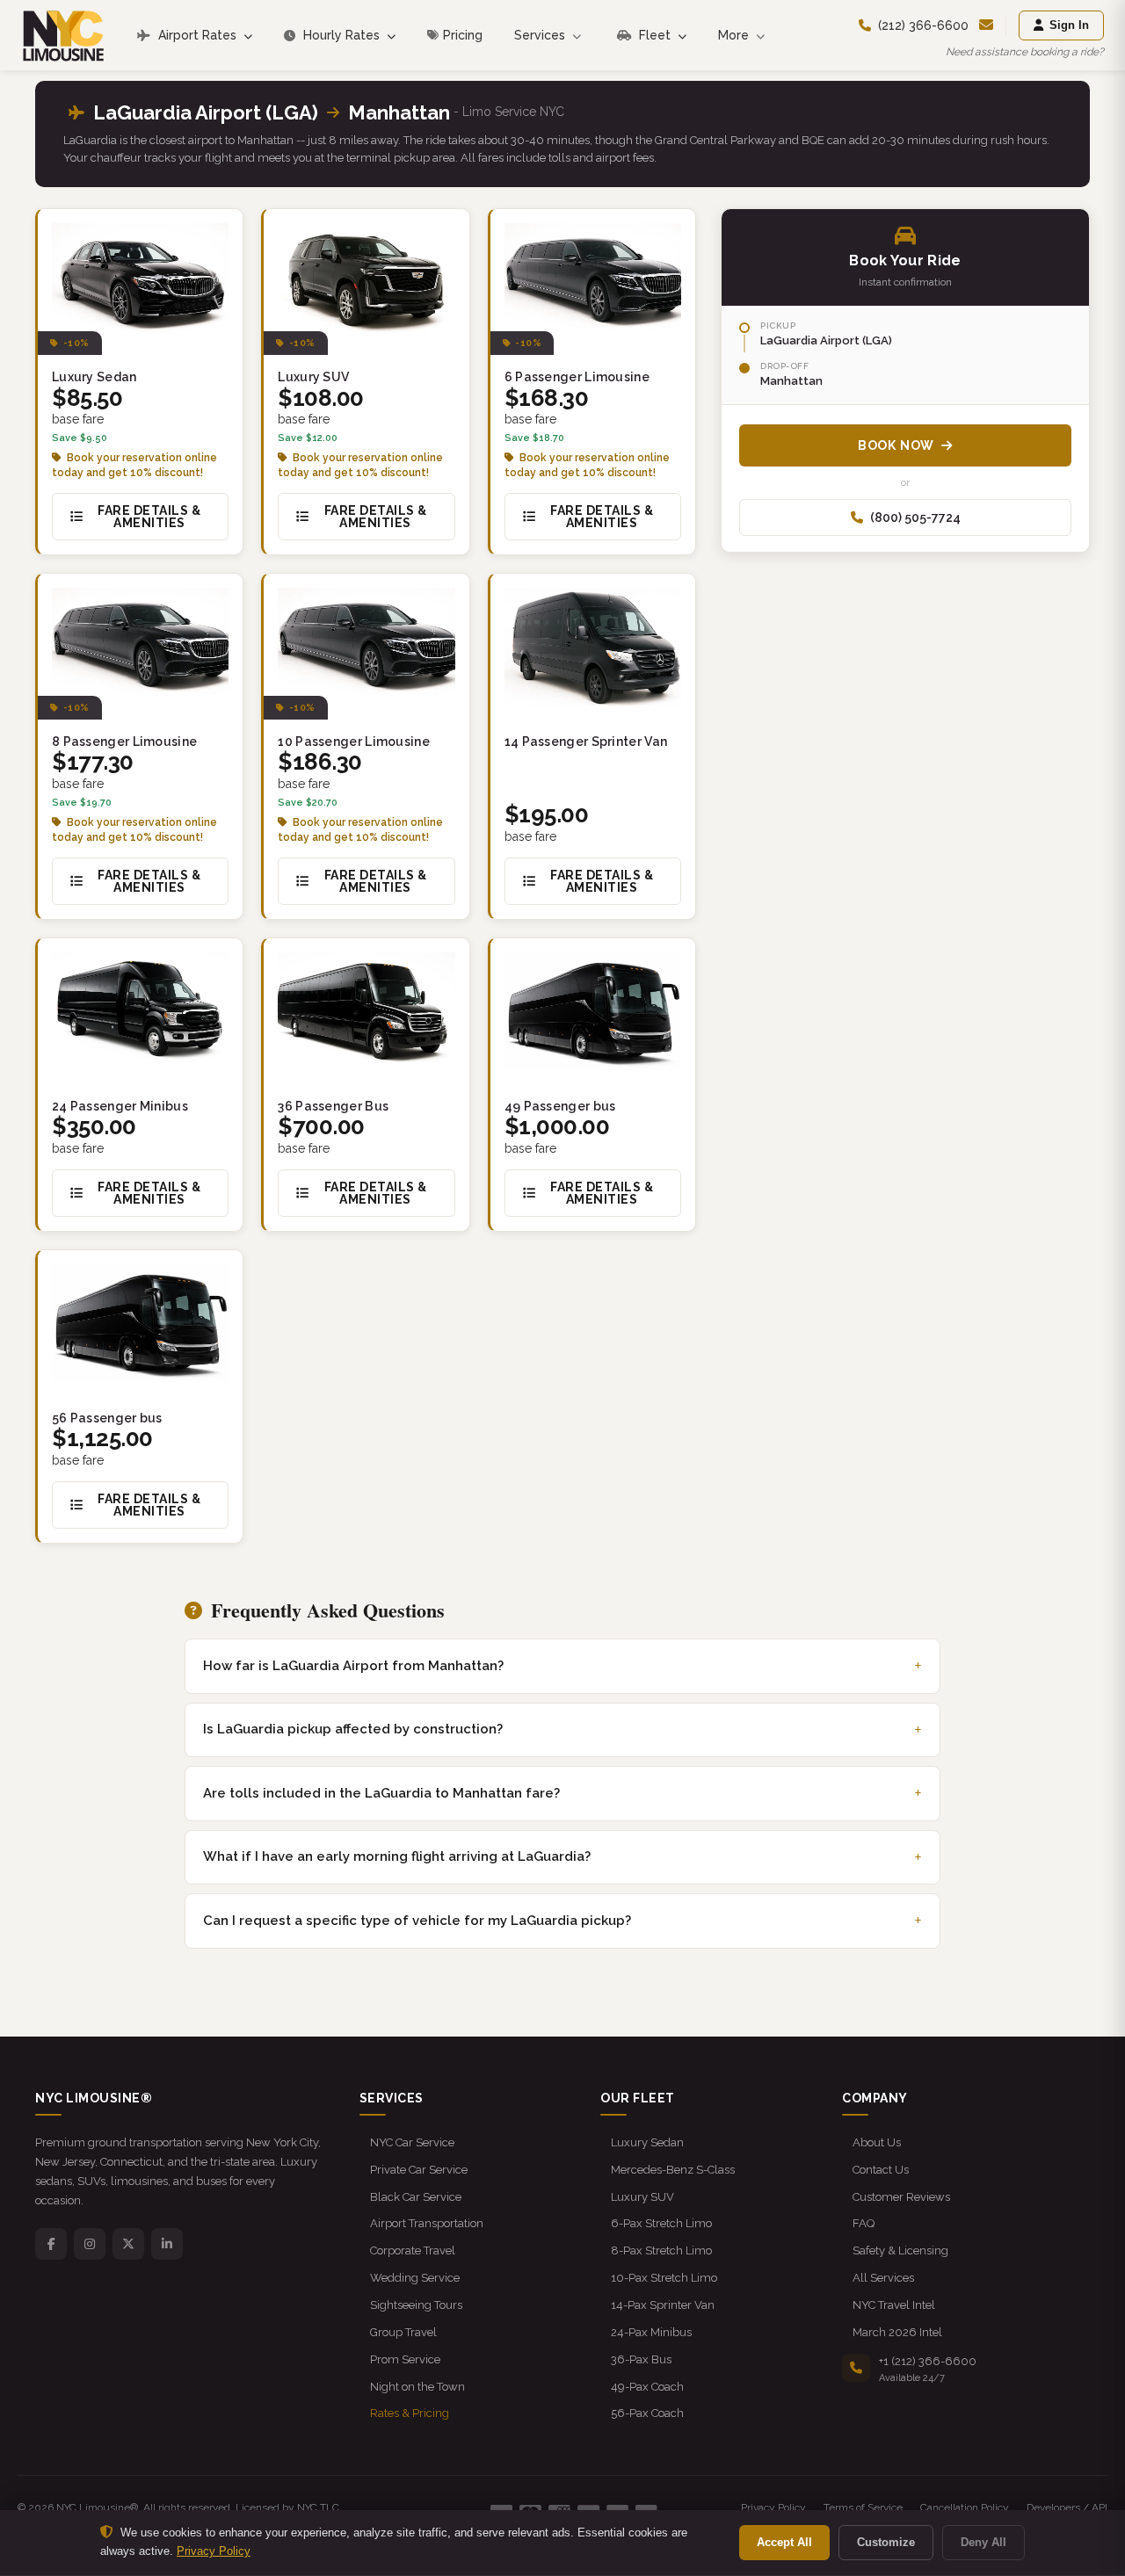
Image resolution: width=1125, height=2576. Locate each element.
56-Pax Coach (647, 2413)
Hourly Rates (341, 35)
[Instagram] (90, 2244)
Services (541, 35)
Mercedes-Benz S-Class (673, 2170)
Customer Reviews (901, 2197)
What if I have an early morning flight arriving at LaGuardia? (397, 1856)
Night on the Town (417, 2387)
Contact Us (881, 2170)
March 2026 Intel (897, 2332)
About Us (877, 2142)
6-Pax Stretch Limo (661, 2223)
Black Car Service (416, 2197)
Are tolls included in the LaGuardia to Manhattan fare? (381, 1793)
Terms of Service (863, 2507)
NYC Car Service (412, 2142)
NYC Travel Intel (894, 2305)
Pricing (463, 35)
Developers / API (1067, 2507)
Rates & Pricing (410, 2413)
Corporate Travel (413, 2250)
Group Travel (403, 2332)
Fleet (655, 35)
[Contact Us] (986, 26)
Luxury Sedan (647, 2142)
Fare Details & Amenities (149, 517)
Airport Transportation (427, 2223)
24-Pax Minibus (651, 2332)
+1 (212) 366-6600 (928, 2361)
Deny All (983, 2542)
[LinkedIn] (167, 2244)
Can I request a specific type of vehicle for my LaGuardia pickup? (417, 1921)
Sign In (1069, 25)
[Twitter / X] (128, 2244)
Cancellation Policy (965, 2507)
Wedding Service (415, 2278)
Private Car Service (419, 2170)
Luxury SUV (642, 2197)
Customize (886, 2542)
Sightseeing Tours (416, 2305)
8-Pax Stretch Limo (661, 2250)
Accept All (784, 2542)
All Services (883, 2278)
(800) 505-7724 (915, 517)
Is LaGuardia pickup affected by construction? (353, 1729)
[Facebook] (51, 2244)
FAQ (864, 2223)
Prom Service (405, 2359)
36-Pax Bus (641, 2359)
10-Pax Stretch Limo (664, 2278)
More (735, 35)
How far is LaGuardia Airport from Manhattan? (353, 1666)
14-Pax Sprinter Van (663, 2305)
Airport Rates (197, 35)
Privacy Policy (773, 2507)
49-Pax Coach (647, 2387)
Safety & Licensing (900, 2250)
